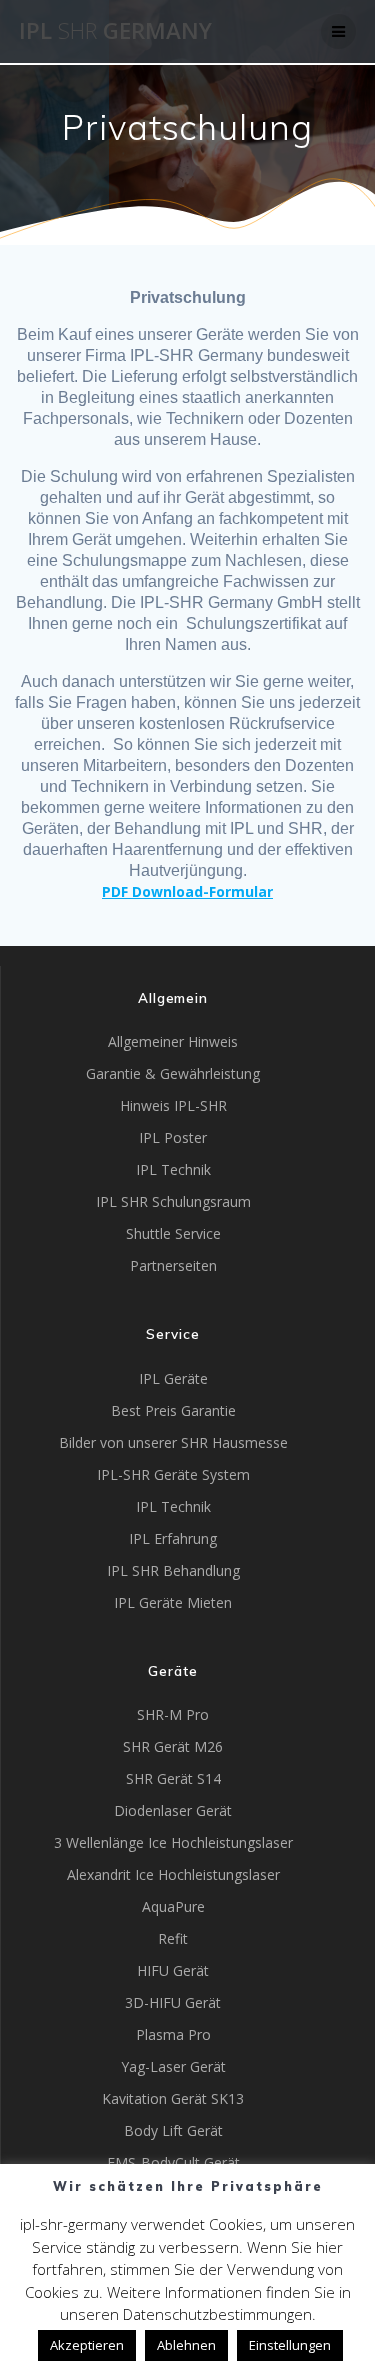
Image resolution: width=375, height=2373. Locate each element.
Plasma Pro (173, 2034)
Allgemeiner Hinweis (173, 1041)
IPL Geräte (173, 1378)
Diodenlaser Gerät (173, 1810)
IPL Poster (173, 1137)
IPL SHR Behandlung (173, 1570)
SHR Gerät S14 (173, 1778)
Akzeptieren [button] (87, 2345)
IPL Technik (173, 1169)
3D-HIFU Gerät (173, 2002)
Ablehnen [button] (186, 2345)
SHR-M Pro (173, 1714)
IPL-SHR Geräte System (173, 1474)
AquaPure (173, 1906)
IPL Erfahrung (173, 1538)
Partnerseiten (173, 1265)
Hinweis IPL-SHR (173, 1105)
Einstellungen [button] (290, 2345)
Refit (173, 1938)
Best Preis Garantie (173, 1410)
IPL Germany (115, 31)
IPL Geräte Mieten (173, 1602)
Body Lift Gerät (173, 2130)
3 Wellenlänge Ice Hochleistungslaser (173, 1842)
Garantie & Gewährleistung (173, 1073)
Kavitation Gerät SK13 (173, 2098)
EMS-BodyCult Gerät (173, 2162)
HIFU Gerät (173, 1970)
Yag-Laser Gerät (173, 2066)
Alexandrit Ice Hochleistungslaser (173, 1874)
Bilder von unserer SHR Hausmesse (173, 1442)
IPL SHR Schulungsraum (173, 1201)
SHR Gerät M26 (173, 1746)
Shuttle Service (173, 1233)
